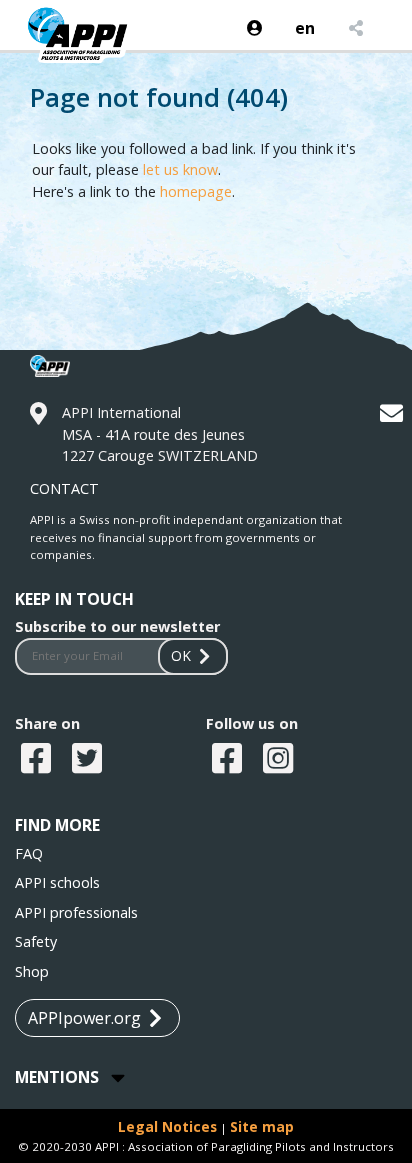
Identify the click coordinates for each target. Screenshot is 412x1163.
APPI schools (57, 882)
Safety (36, 941)
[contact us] (394, 416)
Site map (262, 1126)
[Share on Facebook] (38, 760)
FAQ (29, 853)
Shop (32, 971)
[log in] (255, 28)
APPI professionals (76, 912)
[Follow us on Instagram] (280, 760)
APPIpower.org (84, 1018)
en (305, 28)
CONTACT (64, 488)
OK (181, 655)
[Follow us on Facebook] (229, 760)
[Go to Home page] (86, 49)
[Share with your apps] (354, 28)
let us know (180, 169)
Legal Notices (167, 1126)
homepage (196, 191)
